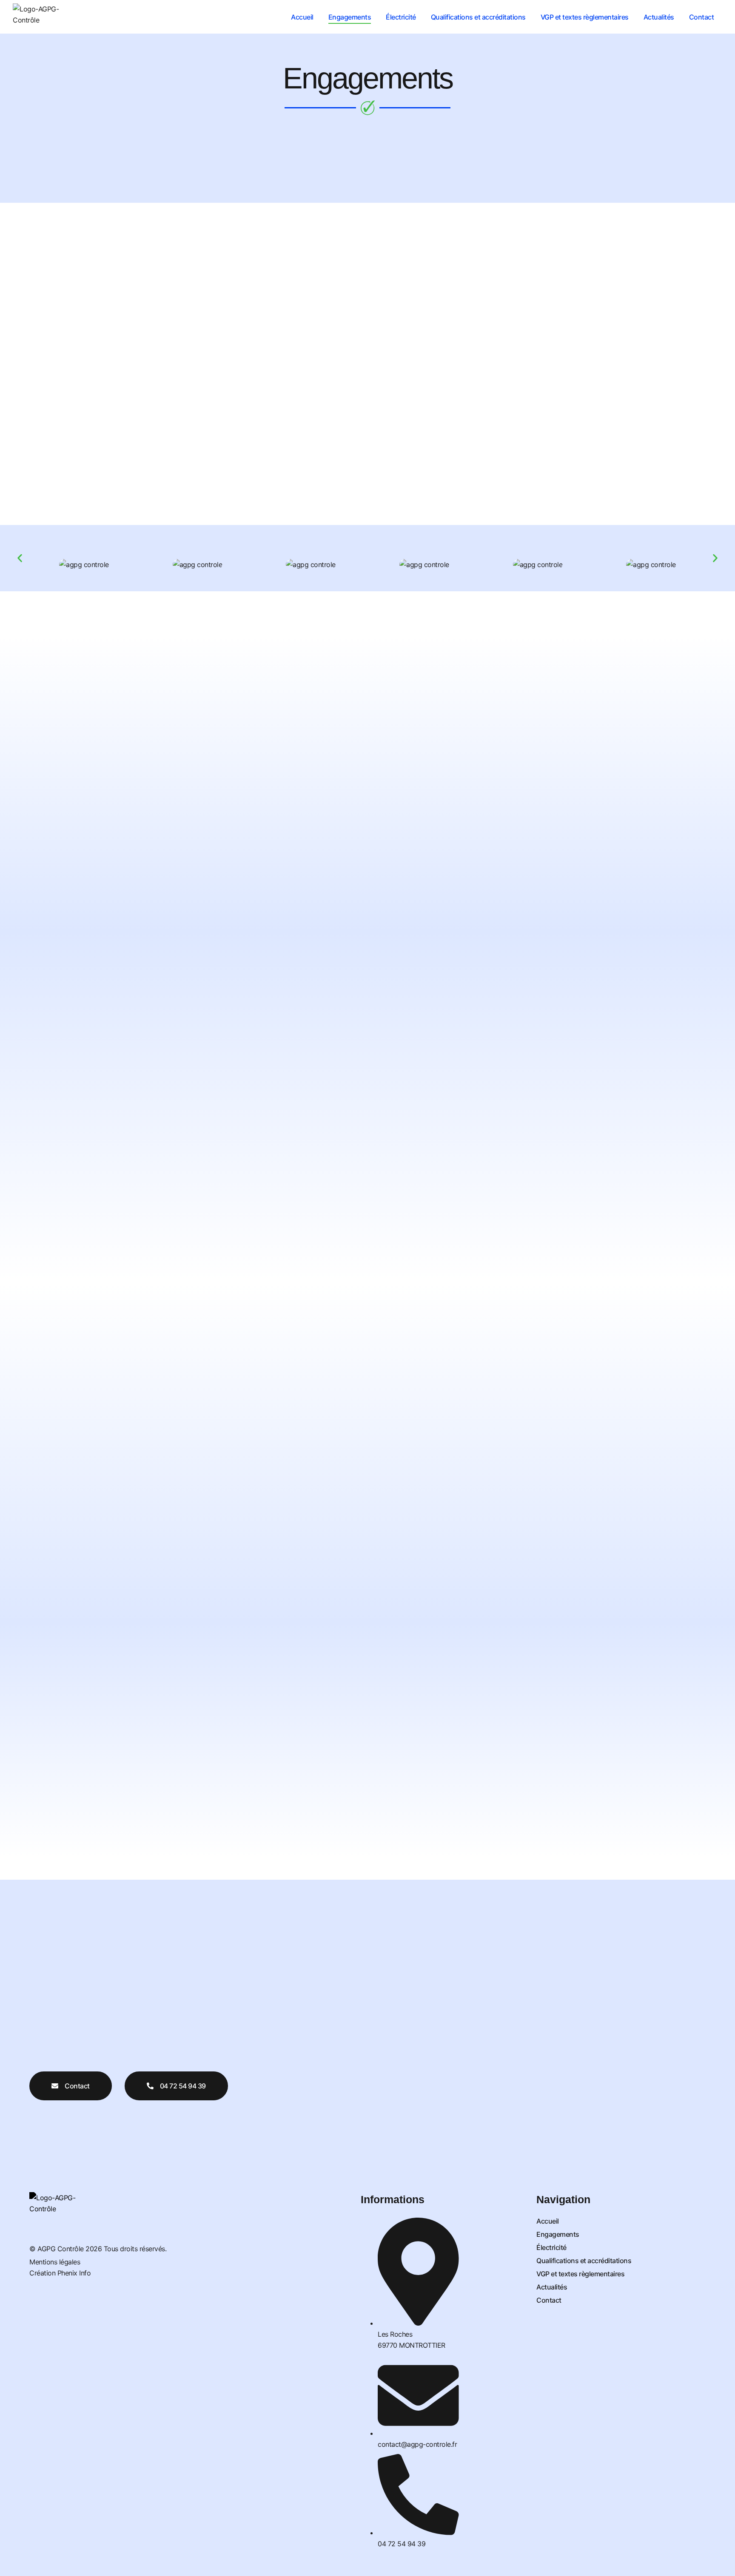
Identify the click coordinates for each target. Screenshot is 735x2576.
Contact (702, 17)
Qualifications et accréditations (478, 17)
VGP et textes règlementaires (585, 17)
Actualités (659, 17)
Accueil (302, 17)
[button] (20, 558)
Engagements (350, 17)
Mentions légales (55, 2262)
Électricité (401, 17)
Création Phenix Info (60, 2273)
